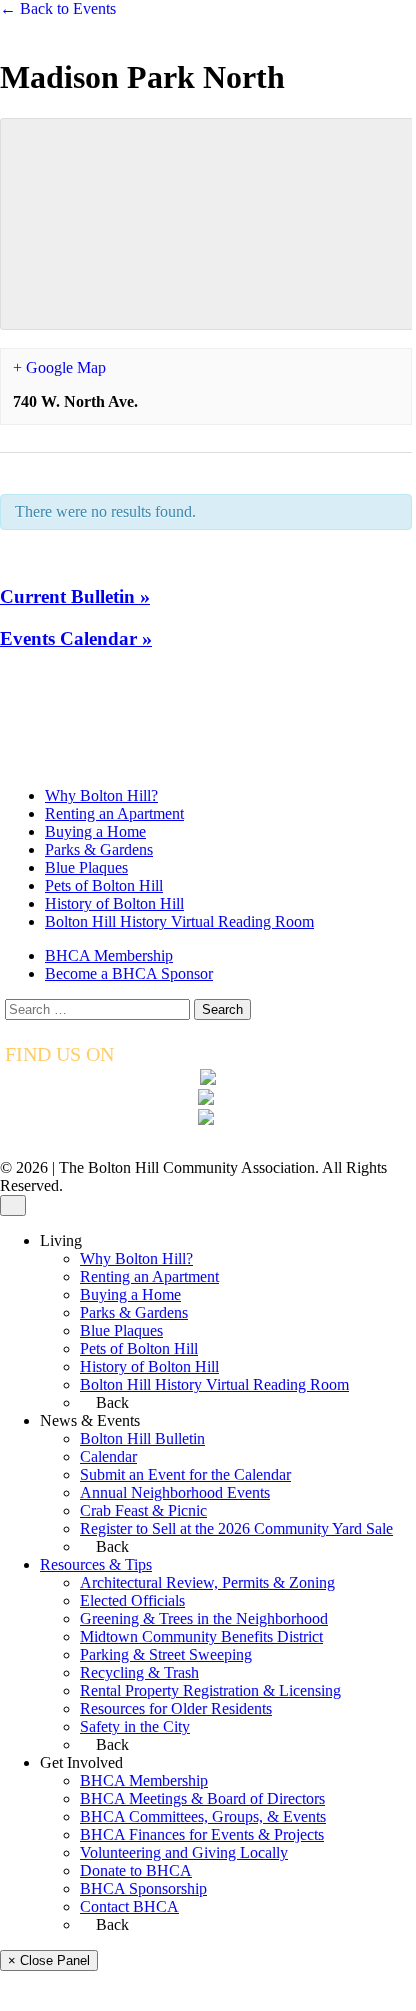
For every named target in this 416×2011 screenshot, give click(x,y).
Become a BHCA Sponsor (129, 973)
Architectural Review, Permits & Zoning (207, 1582)
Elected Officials (132, 1600)
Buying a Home (95, 831)
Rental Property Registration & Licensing (210, 1690)
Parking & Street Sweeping (166, 1654)
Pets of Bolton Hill (104, 885)
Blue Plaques (86, 867)
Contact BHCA (129, 1906)
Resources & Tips (96, 1564)
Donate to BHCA (136, 1870)
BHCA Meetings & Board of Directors (202, 1798)
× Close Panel (49, 1960)
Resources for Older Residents (176, 1708)
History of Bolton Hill (114, 903)
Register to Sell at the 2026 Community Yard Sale (236, 1528)
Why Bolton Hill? (101, 795)
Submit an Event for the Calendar (185, 1474)
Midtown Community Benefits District (201, 1636)
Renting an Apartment (114, 813)
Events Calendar (76, 638)
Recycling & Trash (139, 1672)
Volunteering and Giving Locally (184, 1852)
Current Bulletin (75, 596)
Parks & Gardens (99, 849)
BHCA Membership (109, 955)
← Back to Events (58, 8)
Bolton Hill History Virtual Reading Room (179, 921)
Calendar (108, 1456)
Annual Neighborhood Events (175, 1492)
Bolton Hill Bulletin (142, 1438)
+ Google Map (59, 367)
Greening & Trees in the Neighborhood (204, 1618)
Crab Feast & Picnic (143, 1510)
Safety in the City (135, 1726)
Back (110, 1402)
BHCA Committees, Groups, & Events (203, 1816)
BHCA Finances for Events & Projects (202, 1834)
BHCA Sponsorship (143, 1888)
